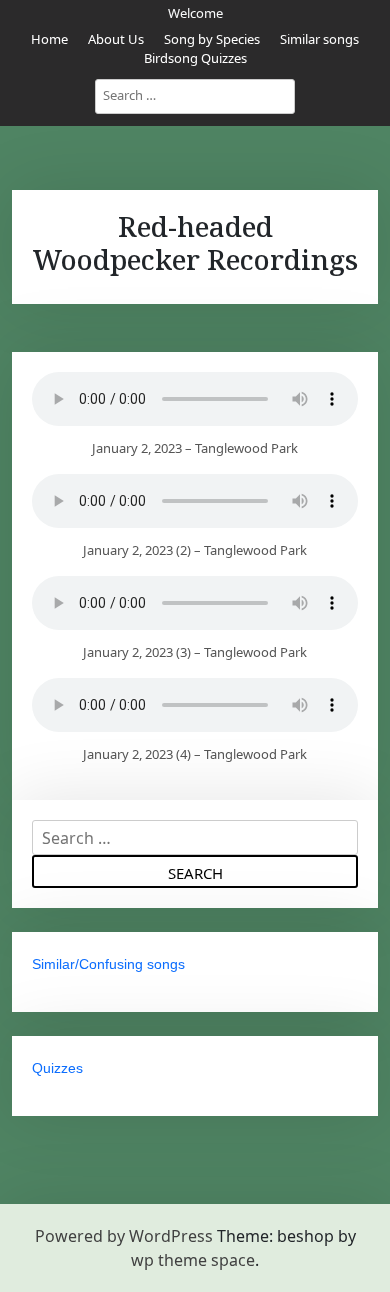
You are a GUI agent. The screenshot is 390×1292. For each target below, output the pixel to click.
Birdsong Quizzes (195, 58)
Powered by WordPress (124, 1236)
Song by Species (212, 39)
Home (49, 39)
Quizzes (57, 1068)
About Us (116, 39)
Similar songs (319, 39)
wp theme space (193, 1260)
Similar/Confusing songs (108, 964)
